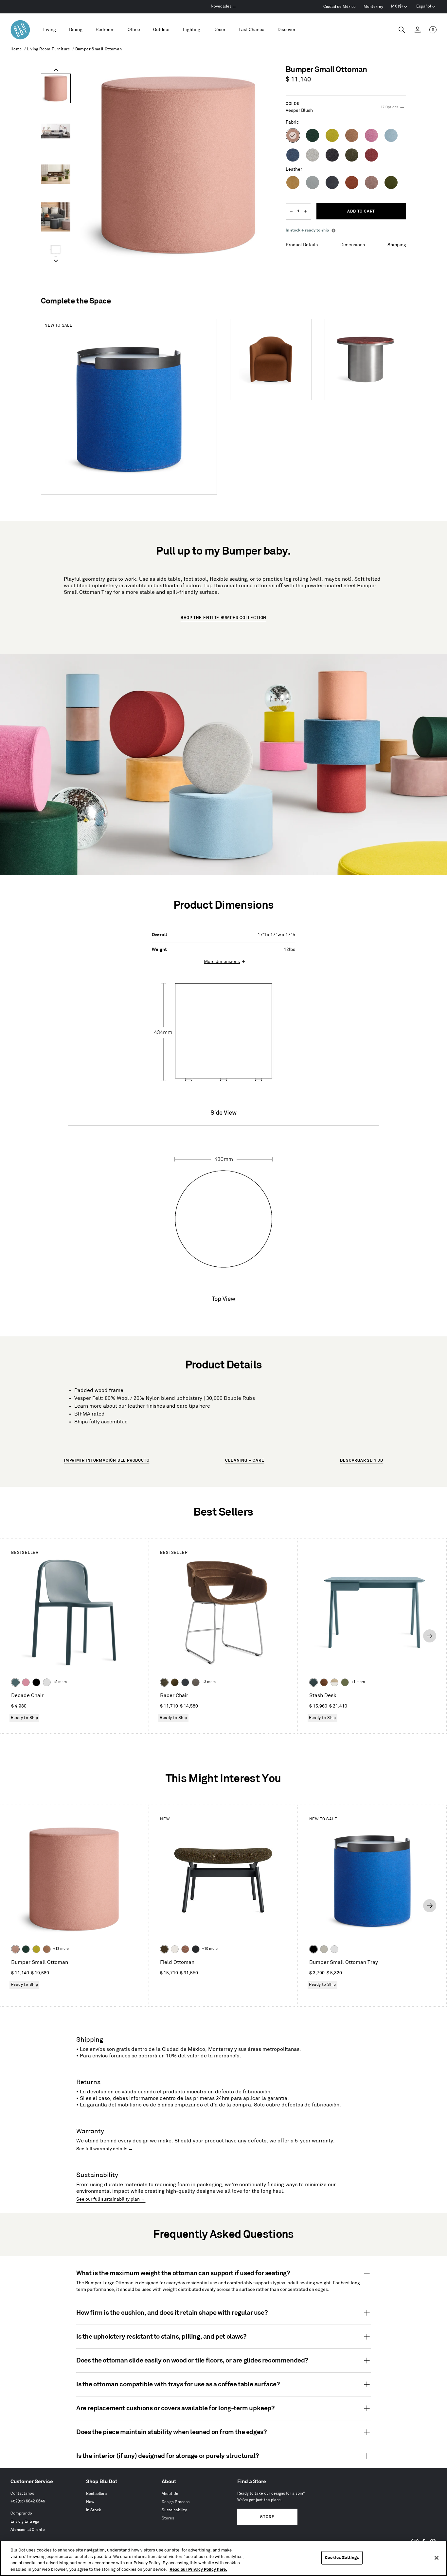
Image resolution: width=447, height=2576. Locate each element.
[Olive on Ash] (345, 1682)
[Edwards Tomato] (185, 1949)
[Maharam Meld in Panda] (196, 1949)
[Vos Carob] (164, 1949)
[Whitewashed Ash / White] (334, 1682)
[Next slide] (56, 261)
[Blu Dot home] (20, 30)
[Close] (437, 2558)
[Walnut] (324, 1682)
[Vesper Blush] (15, 1949)
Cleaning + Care (245, 1460)
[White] (47, 1682)
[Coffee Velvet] (164, 1682)
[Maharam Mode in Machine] (185, 1682)
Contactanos (22, 2493)
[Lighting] (192, 30)
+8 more (60, 1682)
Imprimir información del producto (107, 1460)
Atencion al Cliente (28, 2530)
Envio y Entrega (25, 2522)
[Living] (50, 30)
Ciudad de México (340, 7)
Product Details (302, 245)
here (205, 1406)
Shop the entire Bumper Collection (223, 618)
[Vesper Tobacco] (47, 1949)
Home (16, 49)
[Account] (418, 30)
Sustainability (174, 2510)
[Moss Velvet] (175, 1682)
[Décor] (219, 30)
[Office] (134, 30)
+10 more (210, 1949)
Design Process (176, 2502)
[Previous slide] (56, 70)
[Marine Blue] (15, 1682)
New (90, 2502)
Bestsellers (96, 2494)
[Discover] (286, 30)
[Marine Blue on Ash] (313, 1682)
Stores (168, 2518)
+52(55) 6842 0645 (28, 2501)
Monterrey (373, 7)
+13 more (61, 1949)
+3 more (209, 1682)
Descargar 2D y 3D (362, 1460)
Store (267, 2517)
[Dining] (76, 30)
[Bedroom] (105, 30)
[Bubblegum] (26, 1682)
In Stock (94, 2510)
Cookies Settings (342, 2558)
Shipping (397, 245)
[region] (223, 2558)
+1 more (358, 1682)
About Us (170, 2494)
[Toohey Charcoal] (196, 1682)
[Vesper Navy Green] (26, 1949)
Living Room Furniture (48, 49)
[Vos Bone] (175, 1949)
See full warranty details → (105, 2149)
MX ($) (399, 7)
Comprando (21, 2513)
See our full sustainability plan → (111, 2199)
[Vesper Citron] (36, 1949)
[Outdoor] (161, 30)
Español (424, 6)
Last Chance (251, 30)
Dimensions (353, 245)
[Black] (36, 1682)
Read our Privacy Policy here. (198, 2569)
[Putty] (324, 1949)
